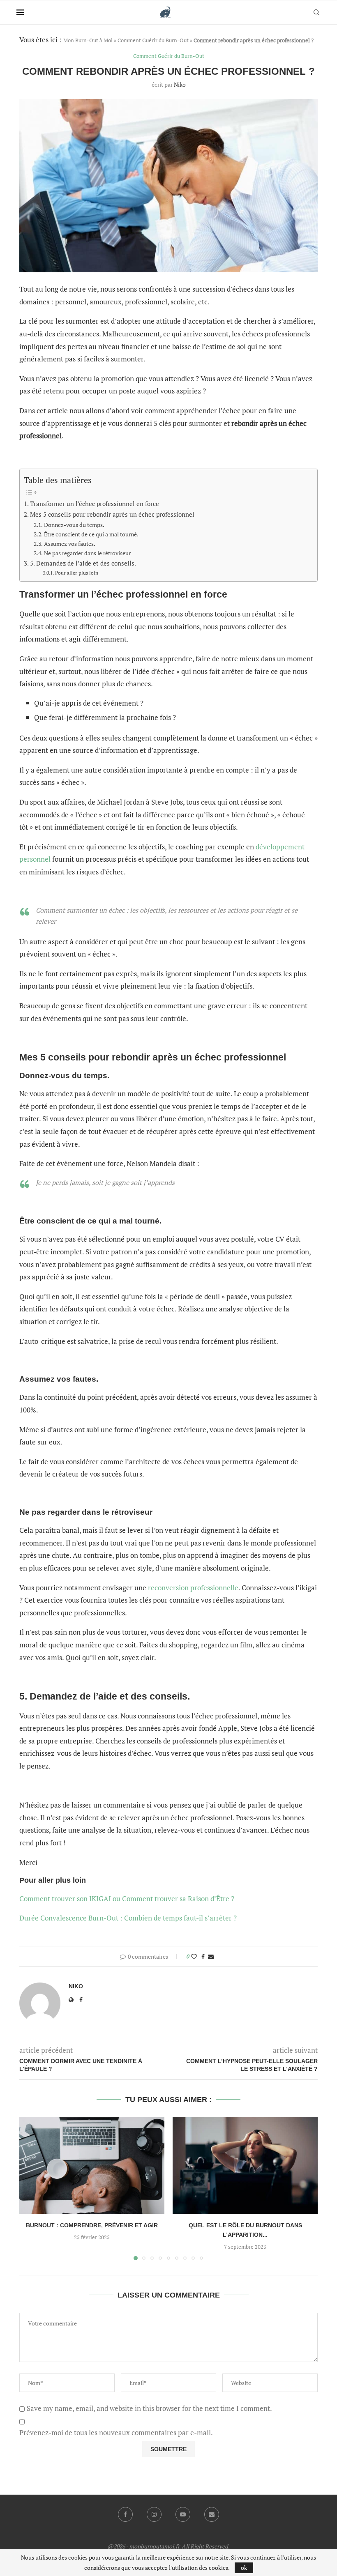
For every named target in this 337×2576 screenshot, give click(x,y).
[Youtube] (183, 2514)
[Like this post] (194, 1956)
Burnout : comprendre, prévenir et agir (92, 2225)
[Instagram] (154, 2514)
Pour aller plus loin (76, 573)
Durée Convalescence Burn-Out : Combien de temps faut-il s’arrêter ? (128, 1918)
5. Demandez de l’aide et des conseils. (83, 563)
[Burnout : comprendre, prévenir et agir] (92, 2165)
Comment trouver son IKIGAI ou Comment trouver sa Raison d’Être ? (128, 1899)
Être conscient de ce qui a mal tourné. (91, 534)
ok (244, 2568)
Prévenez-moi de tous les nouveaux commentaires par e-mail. (116, 2433)
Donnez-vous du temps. (74, 525)
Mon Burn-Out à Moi (88, 40)
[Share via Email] (211, 1956)
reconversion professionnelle (193, 1588)
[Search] (316, 12)
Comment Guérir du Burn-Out (153, 40)
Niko (180, 84)
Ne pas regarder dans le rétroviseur (87, 553)
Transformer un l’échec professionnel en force (95, 504)
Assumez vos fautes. (70, 544)
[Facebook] (125, 2514)
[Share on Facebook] (203, 1956)
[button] (30, 2188)
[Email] (212, 2514)
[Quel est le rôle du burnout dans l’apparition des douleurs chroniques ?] (245, 2165)
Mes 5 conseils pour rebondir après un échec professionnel (112, 514)
